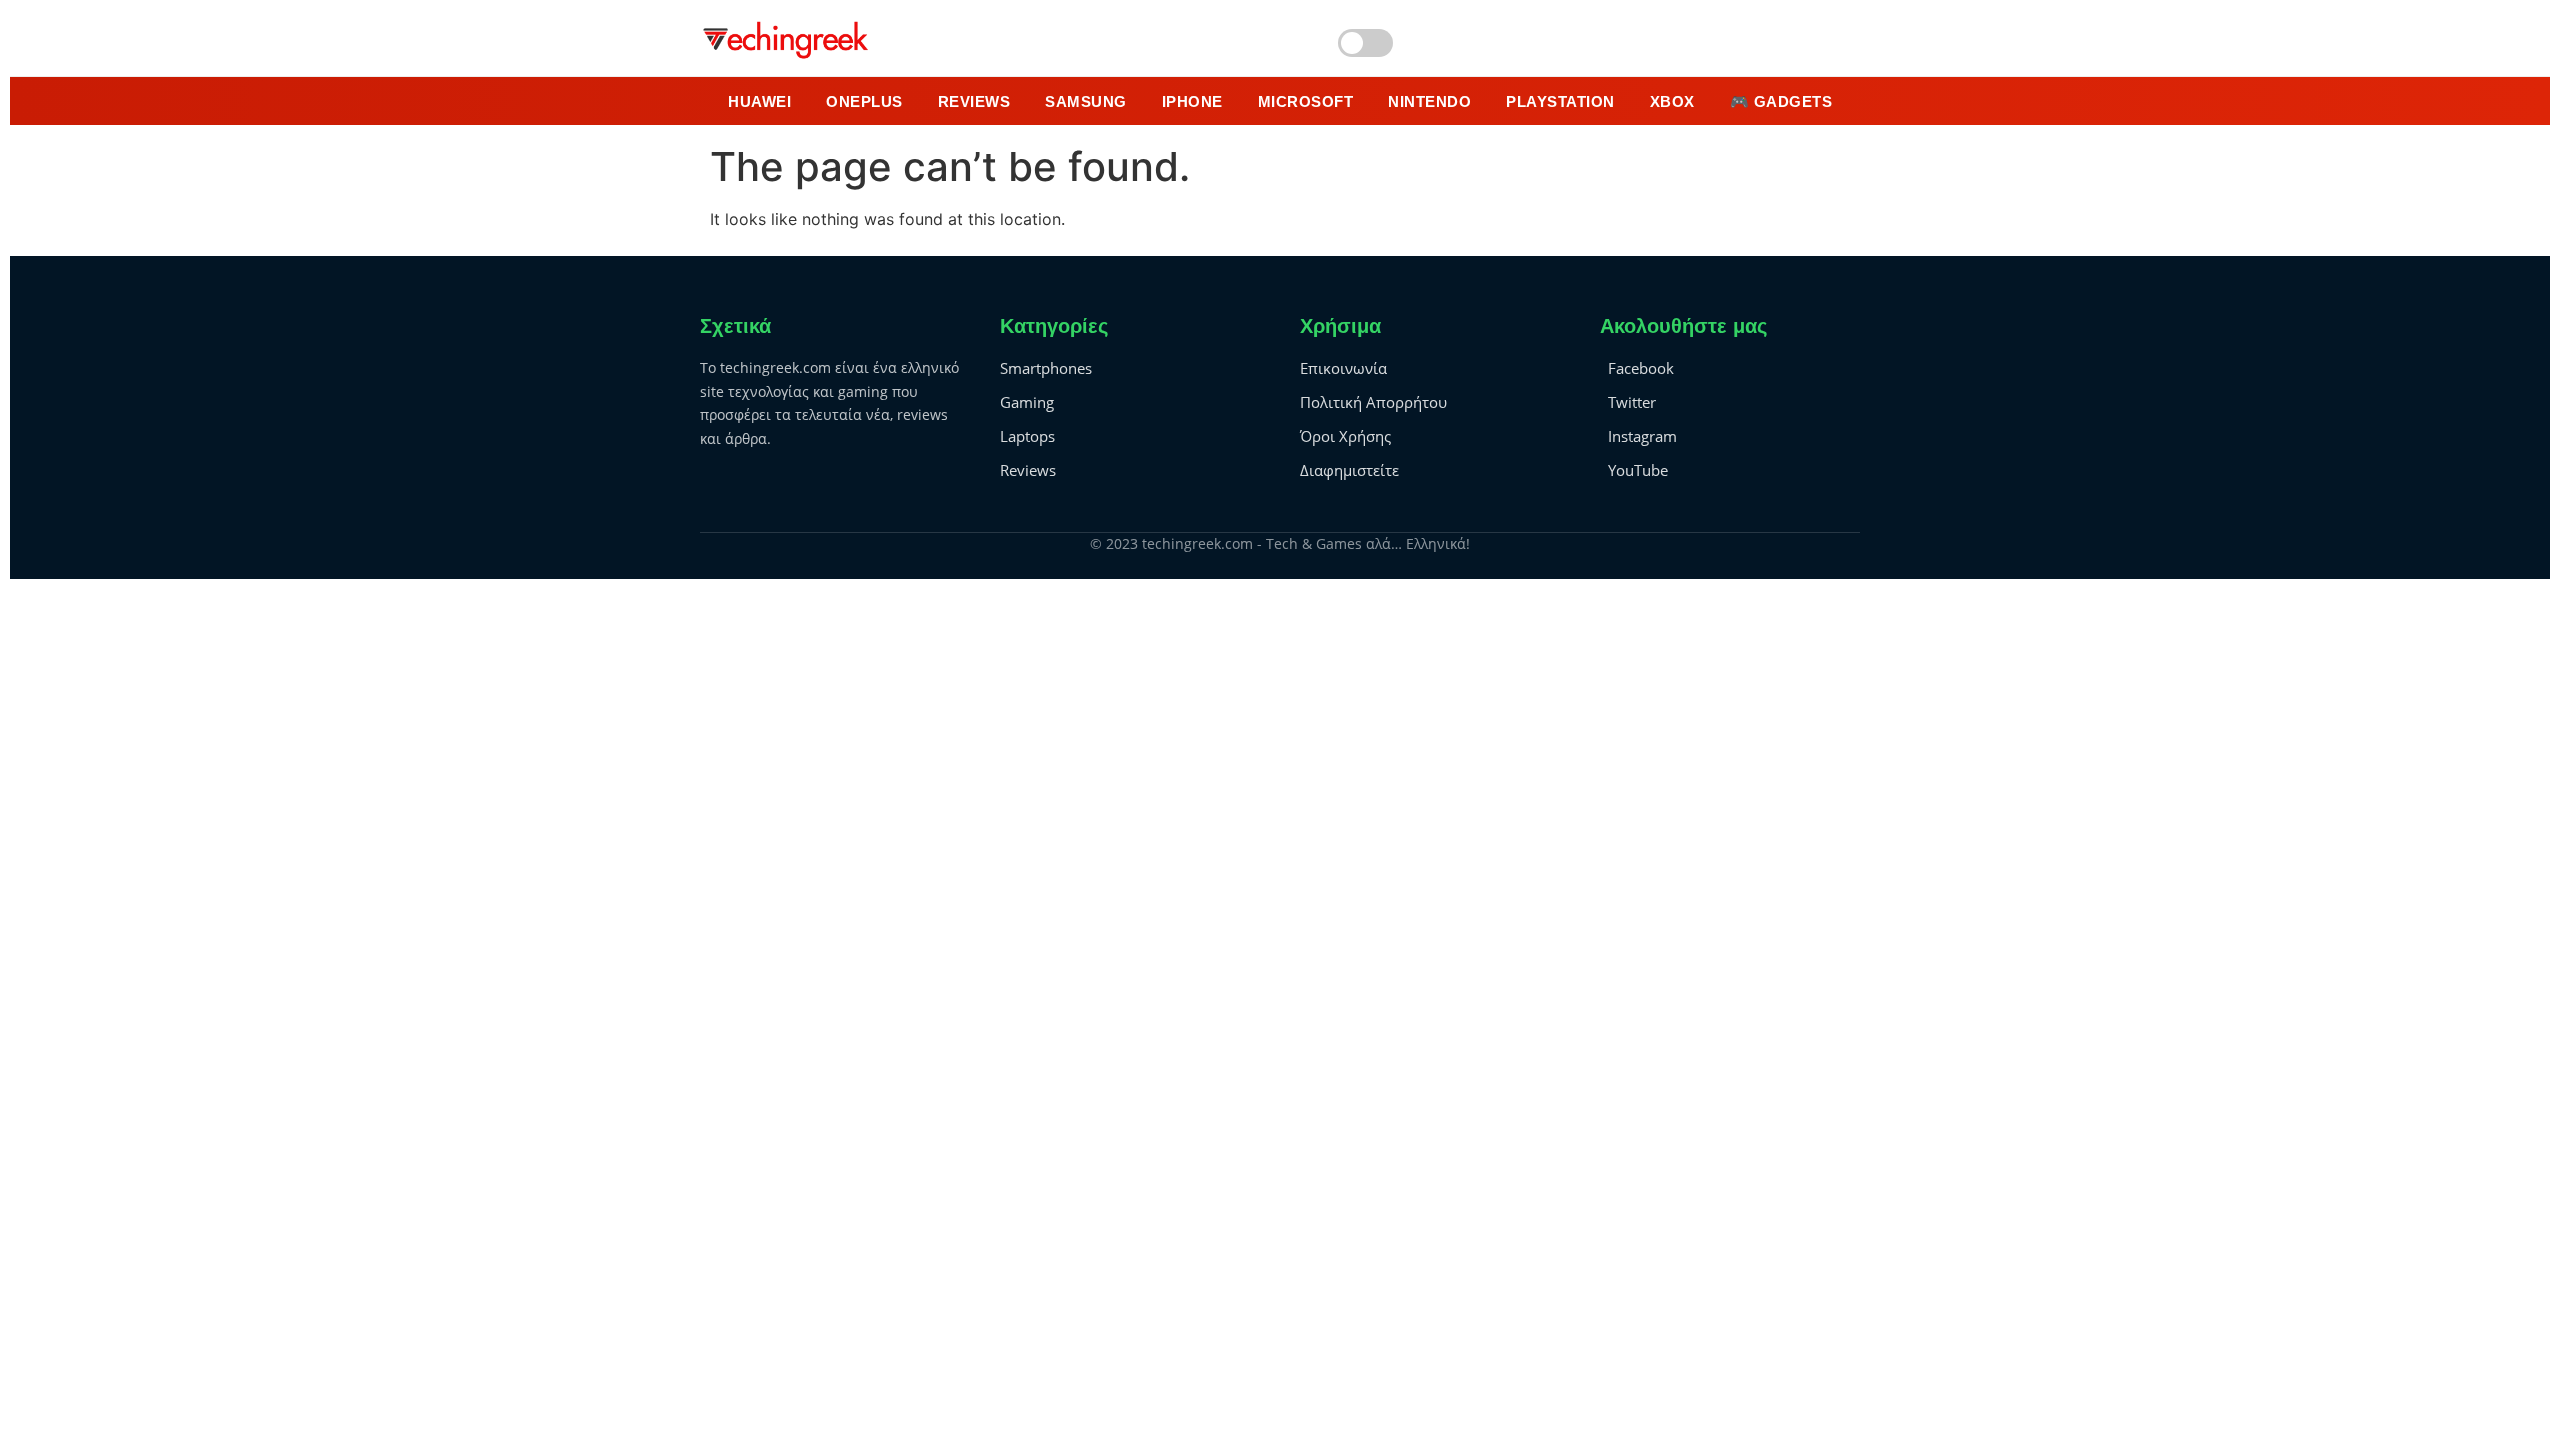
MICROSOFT (1306, 101)
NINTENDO (1429, 101)
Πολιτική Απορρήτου (1373, 402)
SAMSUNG (1086, 101)
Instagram (1642, 436)
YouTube (1638, 470)
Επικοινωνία (1343, 368)
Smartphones (1046, 368)
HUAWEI (759, 101)
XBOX (1672, 101)
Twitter (1632, 402)
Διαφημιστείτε (1349, 470)
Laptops (1027, 436)
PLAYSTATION (1560, 101)
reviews (974, 101)
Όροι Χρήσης (1345, 436)
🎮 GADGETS (1781, 101)
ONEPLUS (864, 101)
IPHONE (1192, 101)
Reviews (1028, 470)
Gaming (1027, 402)
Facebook (1641, 368)
